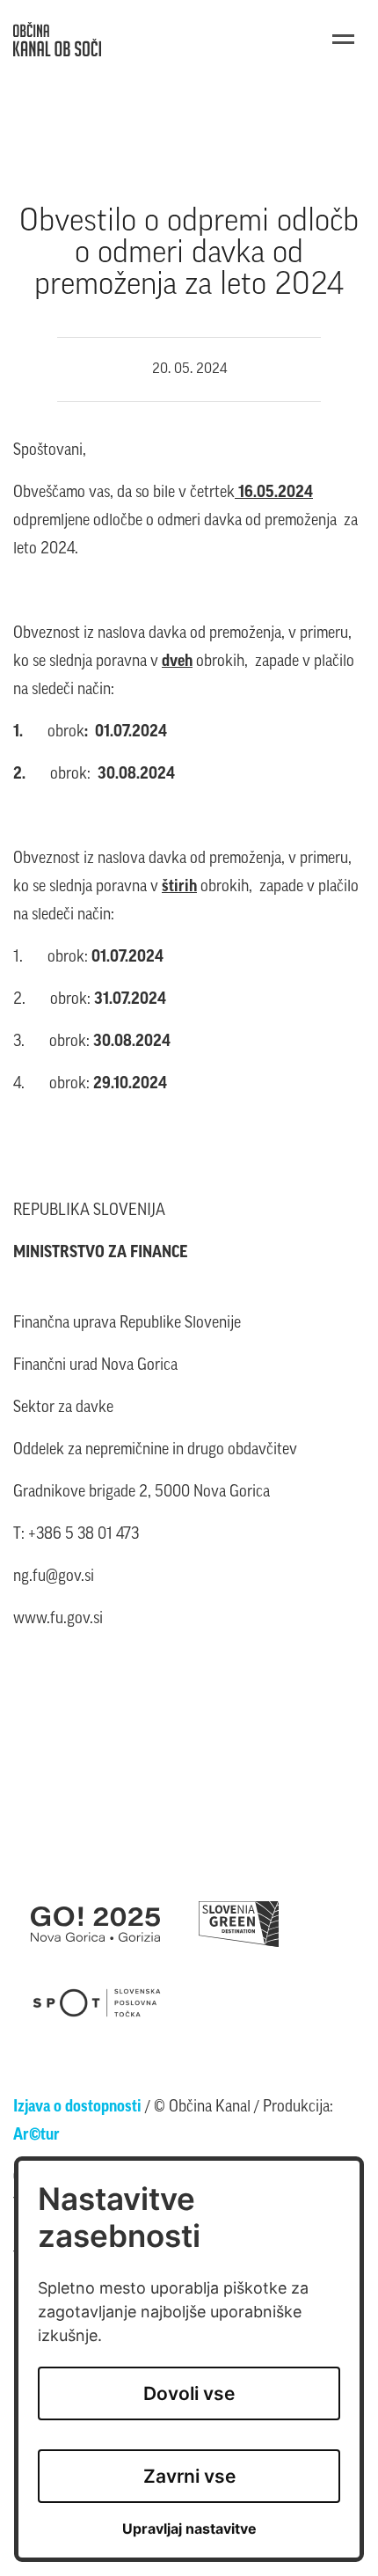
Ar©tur (36, 2136)
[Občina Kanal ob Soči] (57, 39)
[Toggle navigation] (343, 39)
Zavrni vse (189, 2476)
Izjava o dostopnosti (77, 2108)
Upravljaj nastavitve (189, 2529)
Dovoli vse (189, 2393)
